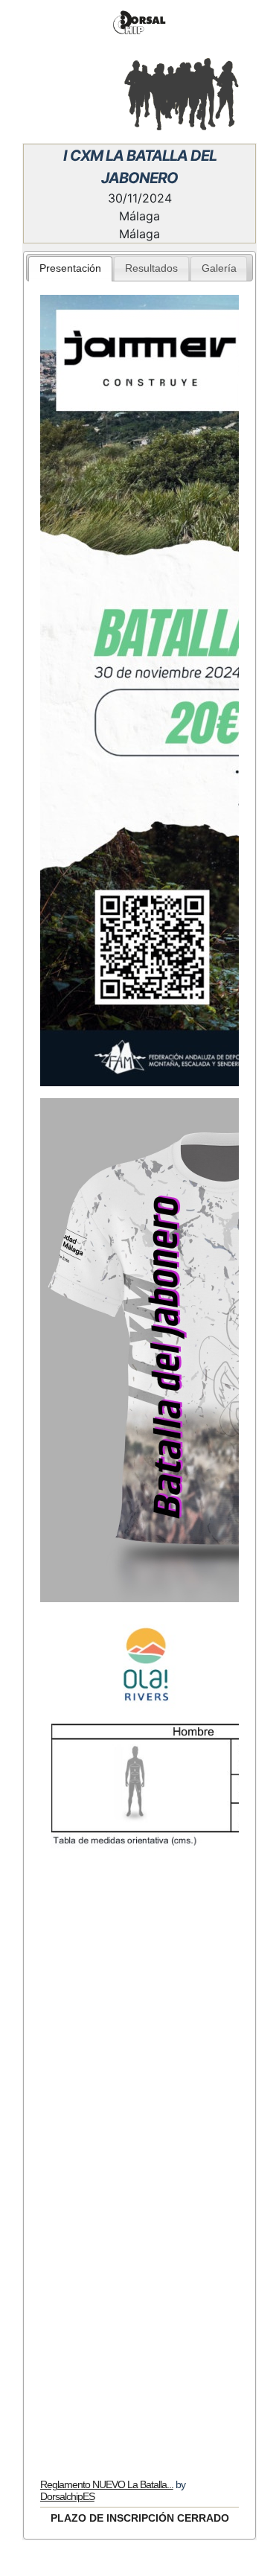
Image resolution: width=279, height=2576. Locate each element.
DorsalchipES (67, 2496)
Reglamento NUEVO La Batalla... (107, 2484)
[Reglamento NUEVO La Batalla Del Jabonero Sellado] (140, 2169)
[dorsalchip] (139, 23)
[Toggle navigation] (33, 92)
